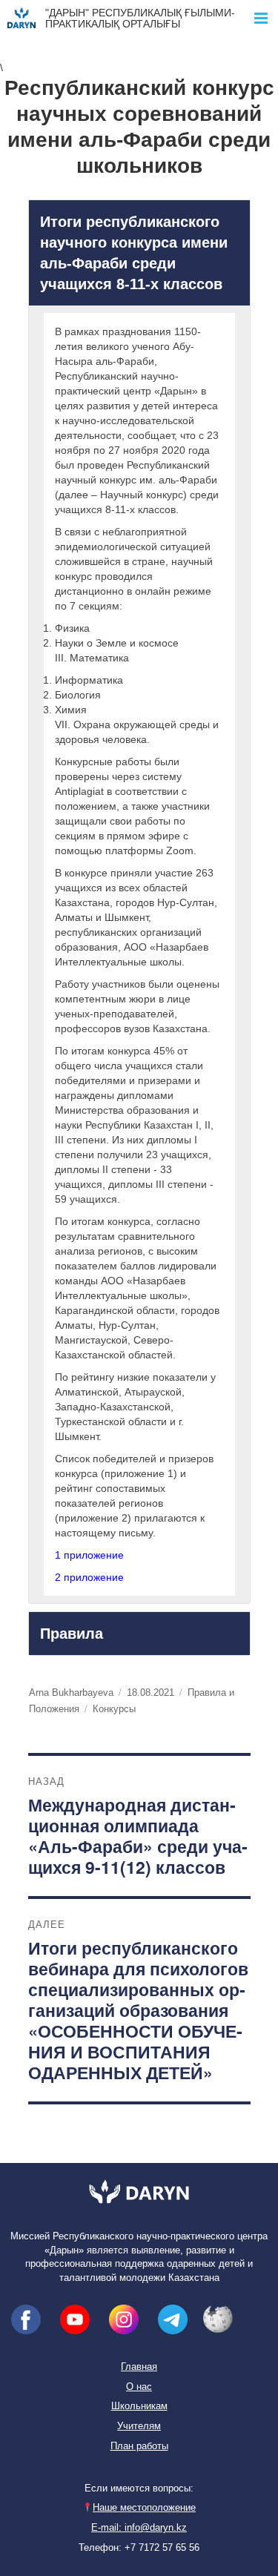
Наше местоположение (144, 2508)
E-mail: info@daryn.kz (139, 2528)
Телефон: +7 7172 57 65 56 (139, 2548)
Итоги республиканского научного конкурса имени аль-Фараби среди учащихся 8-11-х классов (134, 253)
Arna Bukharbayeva (71, 1692)
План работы (139, 2446)
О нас (139, 2387)
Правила (72, 1634)
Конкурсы (114, 1709)
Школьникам (139, 2406)
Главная (139, 2367)
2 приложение (89, 1577)
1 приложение (89, 1555)
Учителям (139, 2426)
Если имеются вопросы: (139, 2489)
